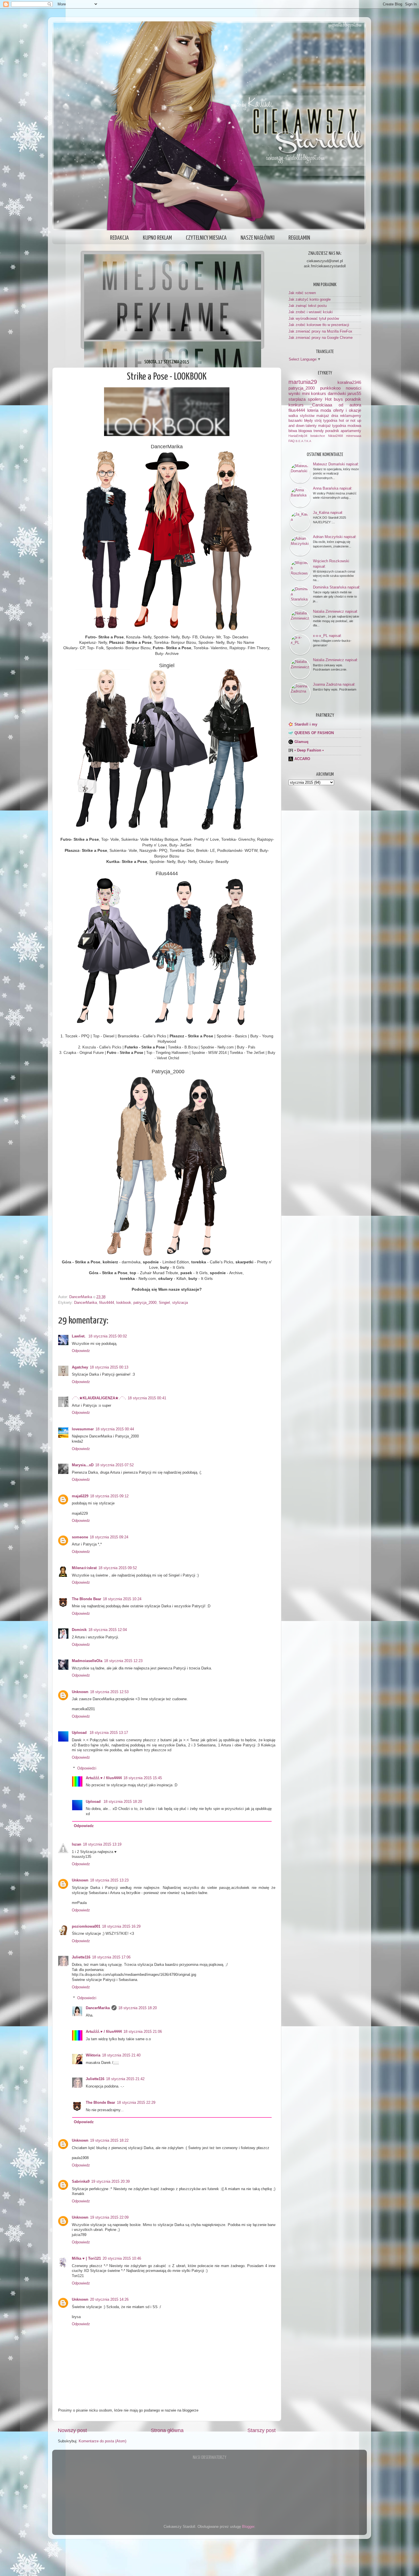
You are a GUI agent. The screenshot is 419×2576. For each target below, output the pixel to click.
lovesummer (83, 1429)
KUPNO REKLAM (157, 238)
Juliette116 (81, 1957)
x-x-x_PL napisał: (327, 636)
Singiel (164, 1303)
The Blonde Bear (87, 1599)
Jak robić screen (302, 293)
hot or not (347, 421)
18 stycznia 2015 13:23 (109, 1880)
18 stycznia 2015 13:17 (109, 1733)
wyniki (294, 393)
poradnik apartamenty (343, 431)
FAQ (292, 441)
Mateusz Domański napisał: (336, 464)
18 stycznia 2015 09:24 (109, 1537)
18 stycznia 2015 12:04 (108, 1630)
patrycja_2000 (145, 1303)
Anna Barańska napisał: (333, 488)
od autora (350, 405)
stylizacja (180, 1303)
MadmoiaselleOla (87, 1661)
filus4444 (107, 1303)
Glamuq (301, 742)
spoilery (315, 399)
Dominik (79, 1630)
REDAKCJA (119, 238)
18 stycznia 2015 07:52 (114, 1465)
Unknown (80, 1692)
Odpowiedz (81, 1351)
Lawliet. (79, 1336)
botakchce (318, 436)
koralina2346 (349, 382)
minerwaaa (354, 436)
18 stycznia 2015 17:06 (111, 1957)
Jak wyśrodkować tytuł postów (314, 319)
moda (326, 410)
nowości (353, 388)
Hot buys (334, 399)
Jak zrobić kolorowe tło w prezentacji (319, 325)
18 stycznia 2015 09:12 (109, 1496)
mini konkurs (314, 393)
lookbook (124, 1303)
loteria (313, 410)
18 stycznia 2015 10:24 (122, 1599)
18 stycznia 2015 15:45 (143, 1778)
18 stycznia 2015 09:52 (118, 1568)
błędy (309, 421)
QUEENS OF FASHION (314, 733)
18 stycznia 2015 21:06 (143, 2032)
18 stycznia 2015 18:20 (123, 1802)
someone (80, 1537)
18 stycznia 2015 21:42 (125, 2079)
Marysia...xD (83, 1465)
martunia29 (303, 382)
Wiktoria (93, 2055)
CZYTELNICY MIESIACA (206, 238)
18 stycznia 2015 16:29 (121, 1927)
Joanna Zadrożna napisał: (334, 684)
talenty (311, 426)
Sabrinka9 (81, 2182)
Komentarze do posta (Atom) (102, 2441)
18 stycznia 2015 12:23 (123, 1661)
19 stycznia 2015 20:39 (110, 2182)
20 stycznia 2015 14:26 (109, 2300)
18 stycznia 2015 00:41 (147, 1398)
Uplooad (80, 1733)
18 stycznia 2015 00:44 (115, 1429)
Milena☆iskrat (84, 1568)
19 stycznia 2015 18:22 (109, 2141)
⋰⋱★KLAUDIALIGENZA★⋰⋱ (99, 1398)
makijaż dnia (327, 416)
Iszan (77, 1844)
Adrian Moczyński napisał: (335, 537)
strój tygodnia (326, 421)
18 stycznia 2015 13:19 (102, 1844)
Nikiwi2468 (335, 436)
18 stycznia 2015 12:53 (109, 1692)
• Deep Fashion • (309, 750)
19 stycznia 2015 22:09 (109, 2217)
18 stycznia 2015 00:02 (108, 1336)
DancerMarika (86, 1303)
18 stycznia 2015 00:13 (109, 1367)
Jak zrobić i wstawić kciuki (311, 312)
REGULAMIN (299, 238)
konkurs (296, 405)
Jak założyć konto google (310, 300)
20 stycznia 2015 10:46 (122, 2259)
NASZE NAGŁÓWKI (258, 238)
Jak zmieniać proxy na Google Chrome (321, 338)
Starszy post (262, 2430)
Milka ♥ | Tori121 (86, 2259)
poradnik (353, 399)
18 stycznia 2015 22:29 (136, 2103)
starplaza (297, 399)
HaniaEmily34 (298, 436)
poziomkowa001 (86, 1927)
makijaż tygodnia (332, 426)
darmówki (337, 393)
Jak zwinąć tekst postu (308, 306)
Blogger (248, 2527)
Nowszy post (72, 2430)
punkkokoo (330, 388)
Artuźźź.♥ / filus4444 (104, 1778)
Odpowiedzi (87, 1768)
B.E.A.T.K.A (303, 441)
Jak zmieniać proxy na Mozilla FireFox (320, 331)
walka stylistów (301, 416)
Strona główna (167, 2430)
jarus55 (354, 393)
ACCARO (302, 759)
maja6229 (80, 1496)
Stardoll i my (306, 724)
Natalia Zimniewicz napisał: (335, 611)
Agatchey (80, 1367)
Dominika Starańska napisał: (337, 587)
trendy (319, 431)
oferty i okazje (347, 410)
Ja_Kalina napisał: (328, 513)
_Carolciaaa (321, 405)
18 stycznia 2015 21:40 (121, 2055)
